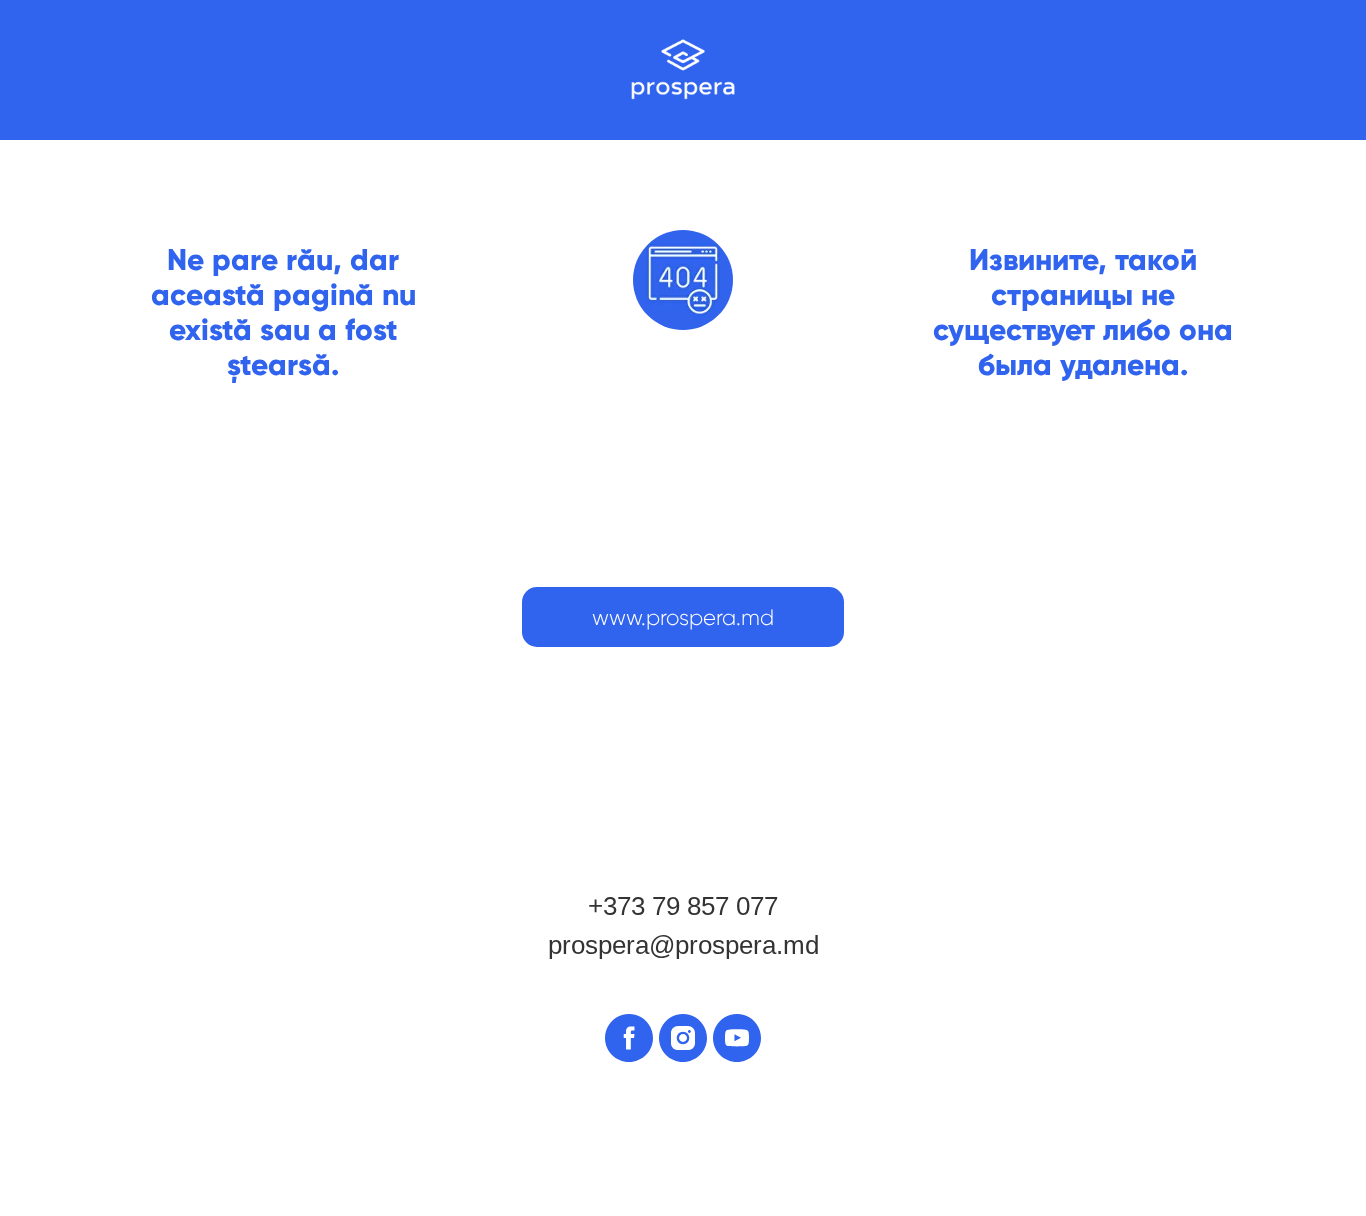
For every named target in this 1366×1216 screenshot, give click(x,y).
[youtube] (737, 1038)
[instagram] (683, 1038)
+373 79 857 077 (683, 906)
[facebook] (629, 1038)
